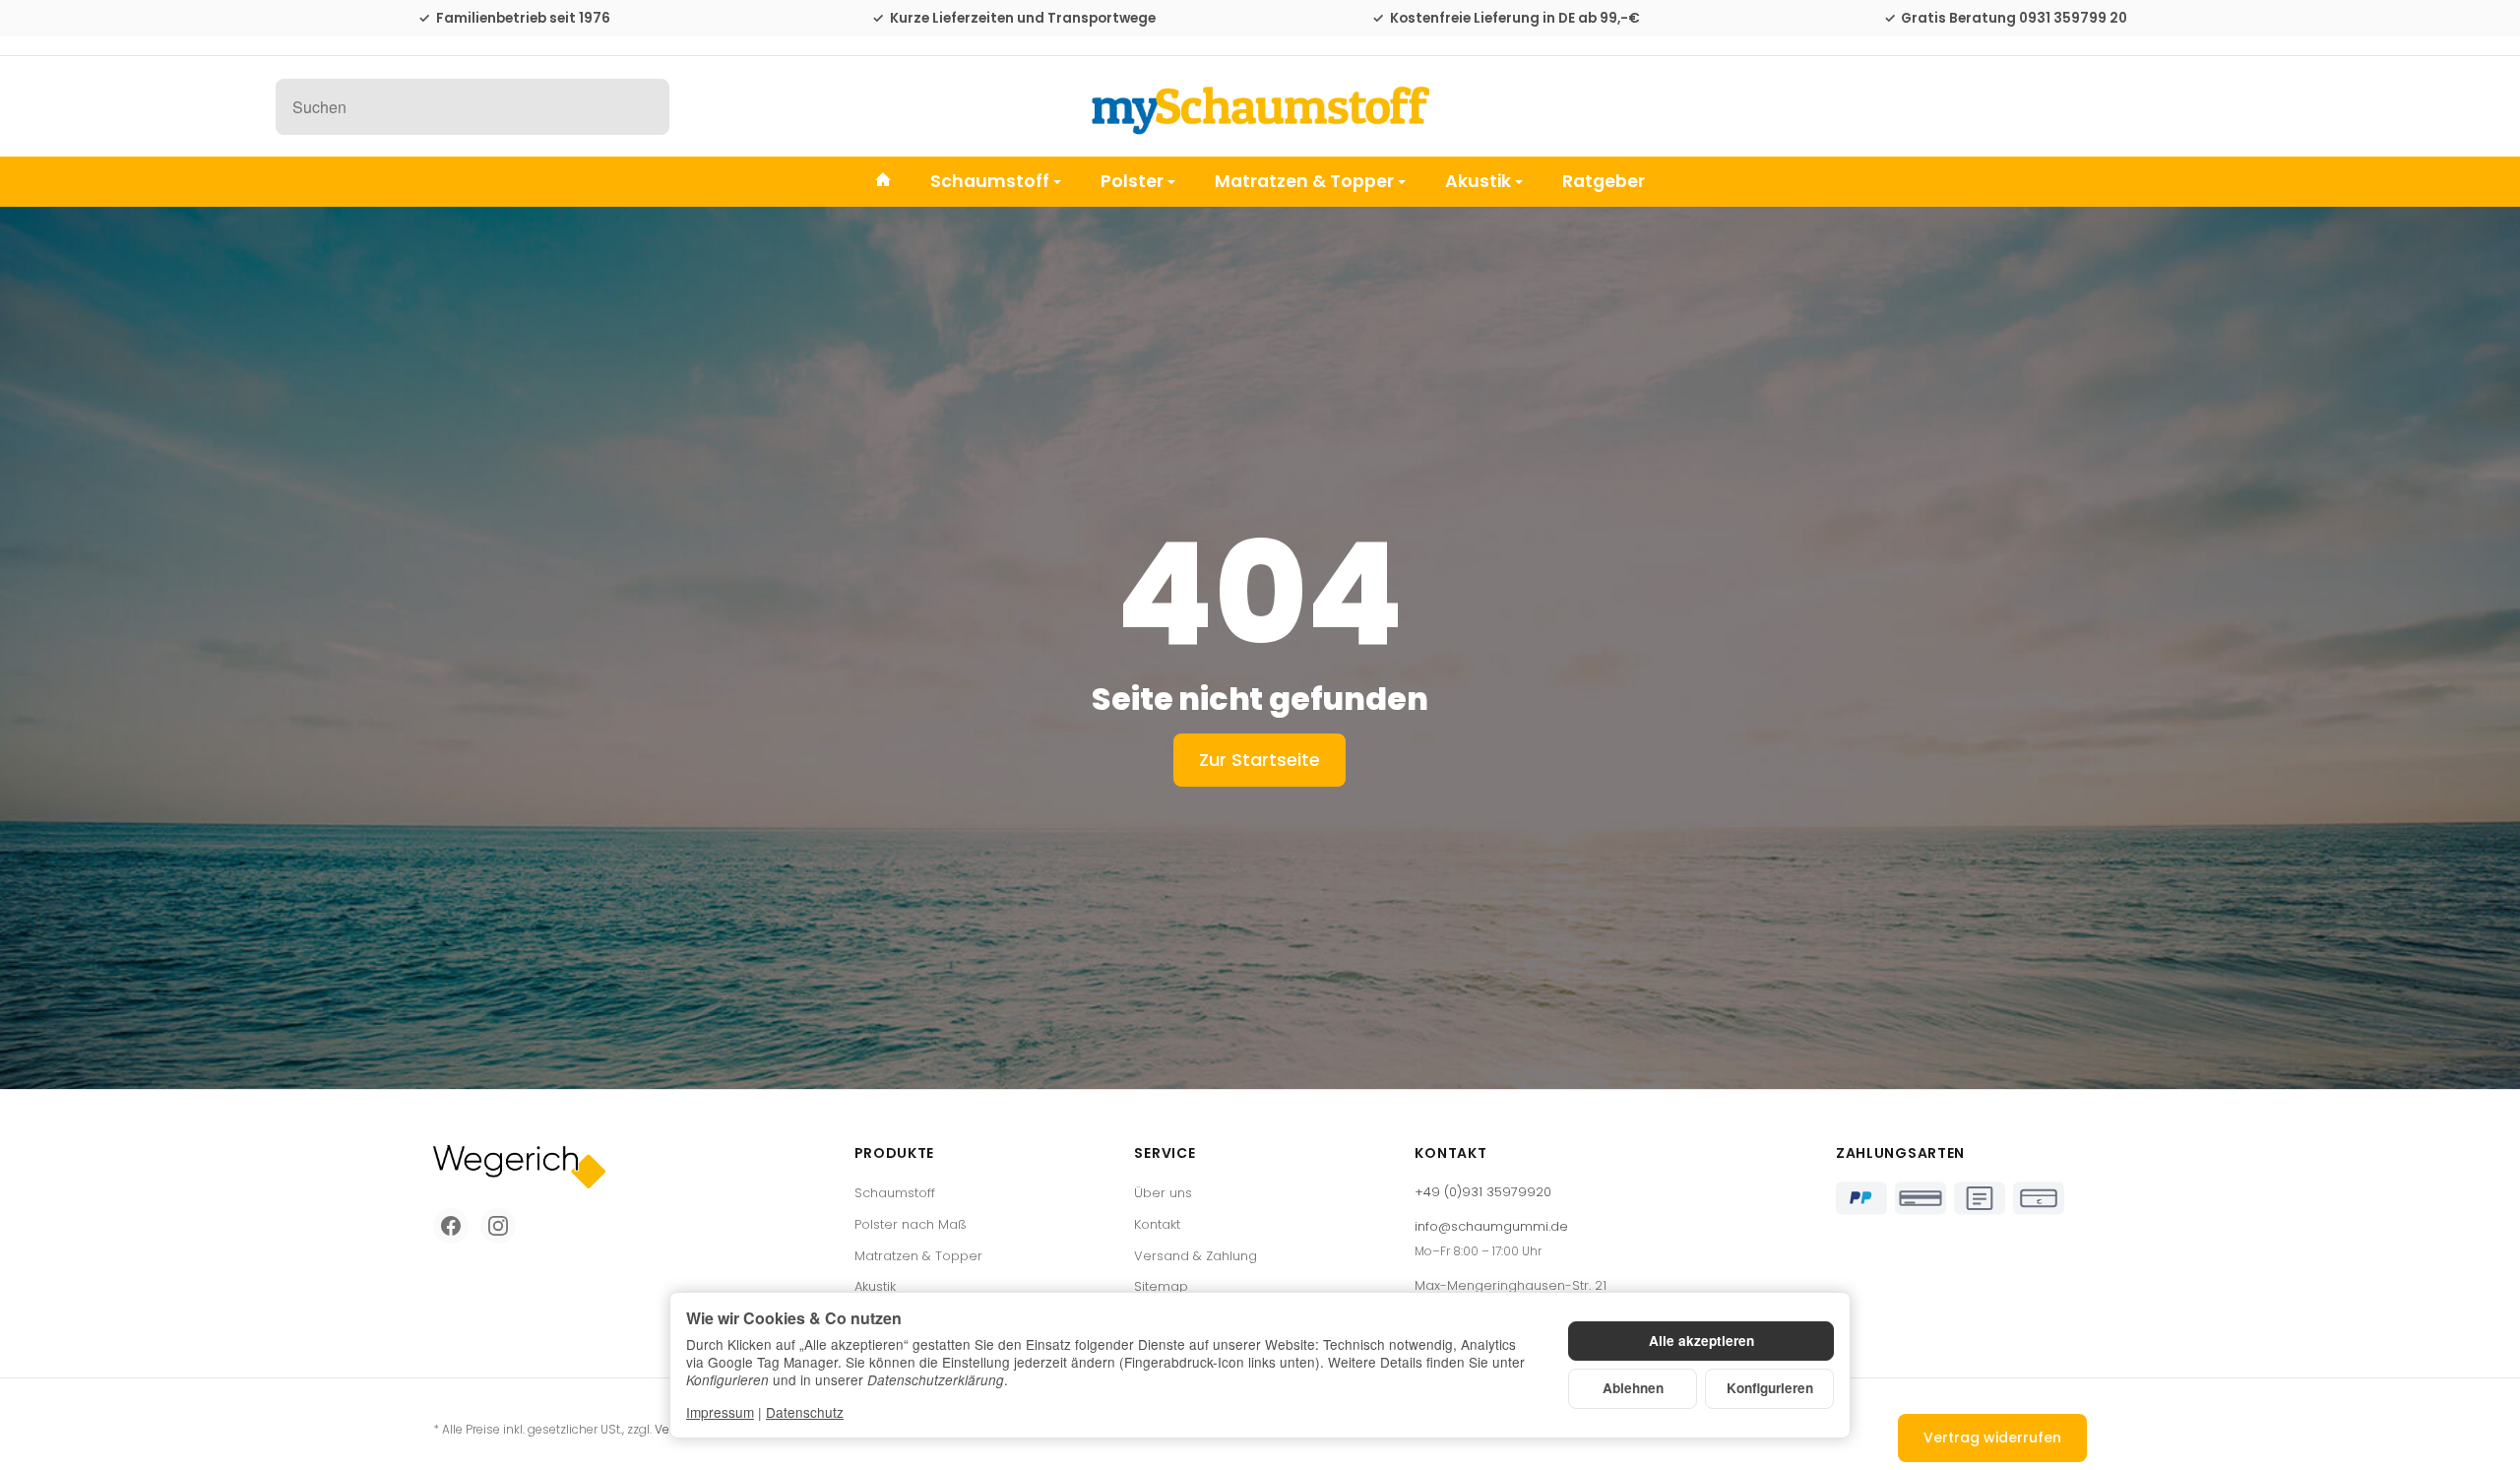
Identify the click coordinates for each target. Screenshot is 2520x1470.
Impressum (720, 1412)
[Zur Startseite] (1260, 106)
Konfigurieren (1770, 1388)
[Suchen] (644, 107)
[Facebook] (451, 1226)
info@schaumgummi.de (1491, 1226)
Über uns (1163, 1193)
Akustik (1478, 181)
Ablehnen (1633, 1388)
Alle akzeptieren (1701, 1341)
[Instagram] (498, 1226)
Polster (1132, 181)
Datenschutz (805, 1412)
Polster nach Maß (911, 1224)
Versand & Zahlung (1196, 1256)
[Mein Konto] (2173, 106)
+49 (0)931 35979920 (1483, 1192)
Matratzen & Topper (1304, 181)
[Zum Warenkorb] (2225, 106)
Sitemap (1161, 1286)
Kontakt (1157, 1224)
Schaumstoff (990, 181)
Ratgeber (1604, 181)
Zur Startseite (1260, 760)
